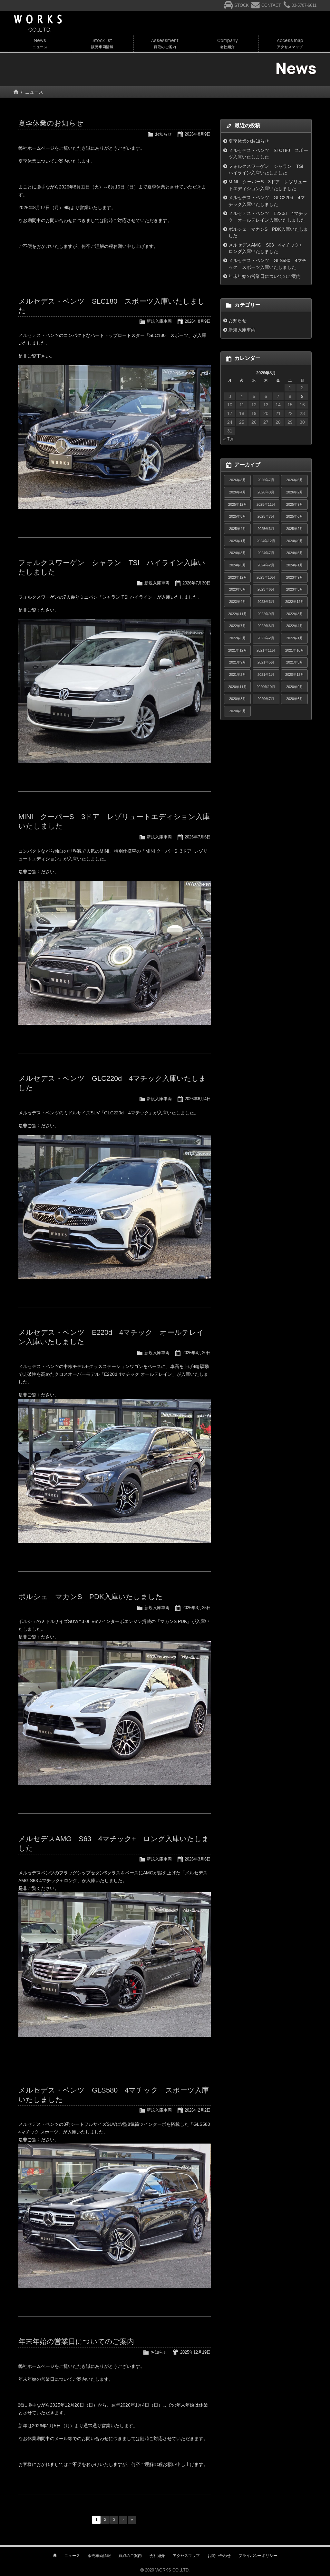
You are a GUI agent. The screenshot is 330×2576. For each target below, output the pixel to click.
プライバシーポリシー (258, 2556)
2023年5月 (295, 589)
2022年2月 (266, 638)
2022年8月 (295, 614)
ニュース (72, 2556)
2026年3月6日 (198, 1859)
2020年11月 (238, 687)
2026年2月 (295, 492)
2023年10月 (266, 577)
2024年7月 (266, 553)
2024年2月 (266, 565)
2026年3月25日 (197, 1608)
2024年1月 (295, 565)
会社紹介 (157, 2556)
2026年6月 (295, 480)
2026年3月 (266, 492)
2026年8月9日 (198, 134)
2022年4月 (295, 626)
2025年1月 (238, 541)
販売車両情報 (99, 2556)
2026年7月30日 (197, 583)
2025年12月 (238, 504)
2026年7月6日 (198, 837)
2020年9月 (295, 687)
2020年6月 (295, 699)
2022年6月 (266, 626)
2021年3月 (295, 662)
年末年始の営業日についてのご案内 (76, 2342)
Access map (290, 43)
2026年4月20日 (197, 1353)
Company (227, 43)
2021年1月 (266, 674)
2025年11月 (266, 504)
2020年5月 (238, 711)
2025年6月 (295, 516)
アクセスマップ (186, 2556)
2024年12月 (266, 541)
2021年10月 (295, 650)
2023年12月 (238, 577)
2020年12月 (295, 674)
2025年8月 (238, 516)
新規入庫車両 (159, 321)
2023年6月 (266, 589)
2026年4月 (238, 492)
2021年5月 (266, 662)
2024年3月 (238, 565)
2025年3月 (266, 529)
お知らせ (163, 134)
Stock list (102, 43)
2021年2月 (238, 674)
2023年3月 (266, 602)
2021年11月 (266, 650)
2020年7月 (266, 699)
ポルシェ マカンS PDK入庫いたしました (91, 1597)
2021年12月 (238, 650)
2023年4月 (238, 602)
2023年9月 (295, 577)
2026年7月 (266, 480)
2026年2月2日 (198, 2110)
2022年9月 (266, 614)
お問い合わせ (219, 2556)
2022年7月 (238, 626)
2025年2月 (295, 529)
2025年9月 (295, 504)
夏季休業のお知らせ (51, 123)
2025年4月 (238, 529)
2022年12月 (295, 602)
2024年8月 (238, 553)
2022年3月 (238, 638)
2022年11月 (238, 614)
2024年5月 (295, 553)
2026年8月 (238, 480)
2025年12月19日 (195, 2352)
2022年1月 (295, 638)
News (40, 43)
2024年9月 (295, 541)
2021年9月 (238, 662)
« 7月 (229, 439)
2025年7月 (266, 516)
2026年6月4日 (198, 1099)
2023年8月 (238, 589)
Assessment (165, 43)
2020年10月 (266, 687)
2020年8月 (238, 699)
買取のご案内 (130, 2556)
